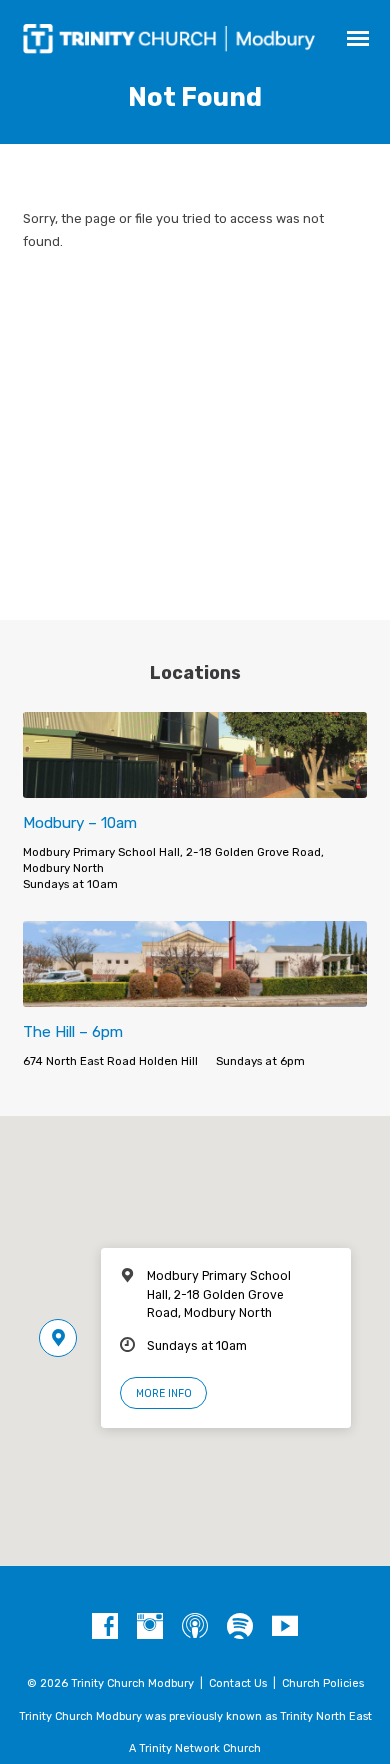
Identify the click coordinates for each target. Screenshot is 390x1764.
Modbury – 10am (80, 823)
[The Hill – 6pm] (194, 995)
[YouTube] (285, 1627)
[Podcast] (195, 1627)
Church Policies (323, 1683)
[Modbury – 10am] (194, 786)
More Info (164, 1393)
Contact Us (238, 1683)
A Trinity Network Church (195, 1748)
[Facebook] (105, 1627)
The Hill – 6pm (73, 1032)
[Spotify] (240, 1627)
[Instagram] (150, 1627)
